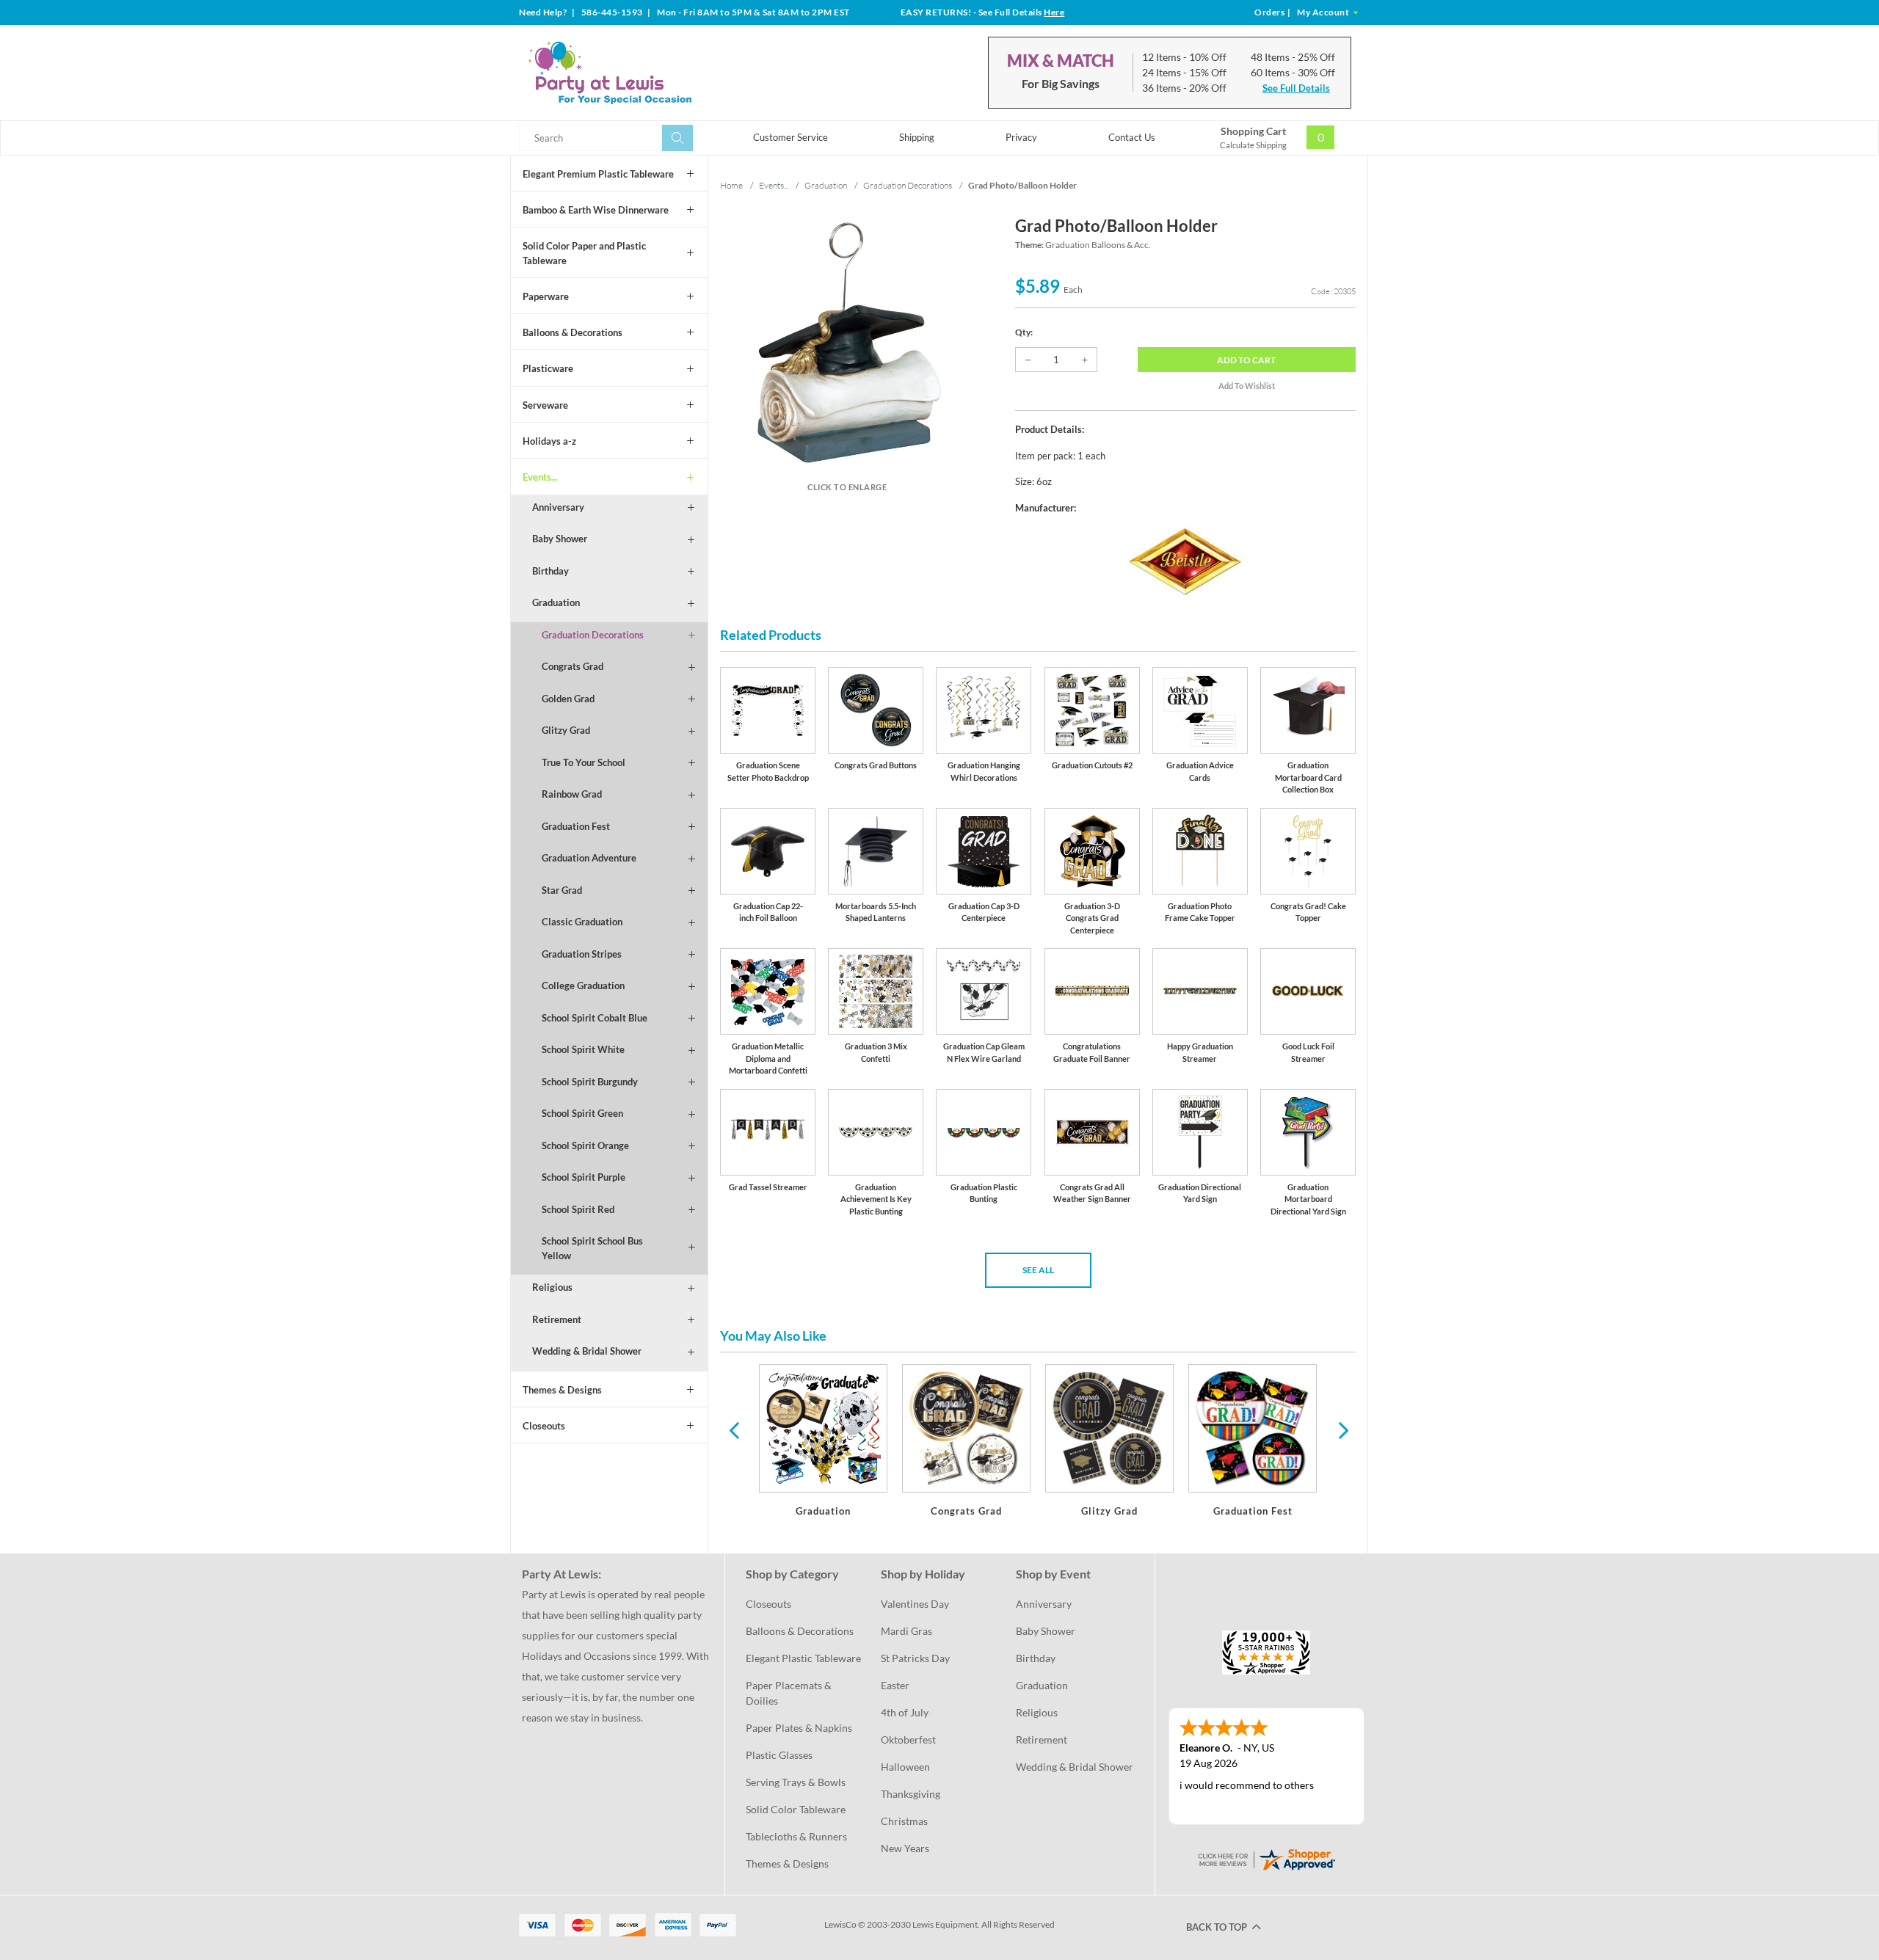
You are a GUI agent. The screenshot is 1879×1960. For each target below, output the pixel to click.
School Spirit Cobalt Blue (595, 1018)
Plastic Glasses (779, 1755)
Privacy (1021, 137)
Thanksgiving (911, 1794)
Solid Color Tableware (796, 1809)
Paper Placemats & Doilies (790, 1693)
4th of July (905, 1712)
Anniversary (558, 507)
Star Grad (562, 890)
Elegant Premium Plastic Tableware (598, 174)
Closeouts (544, 1426)
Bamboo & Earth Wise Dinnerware (596, 210)
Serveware (545, 405)
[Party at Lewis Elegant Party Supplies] (645, 73)
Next (1342, 1429)
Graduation (556, 602)
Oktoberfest (908, 1739)
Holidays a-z (549, 441)
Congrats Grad (573, 666)
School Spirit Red (578, 1209)
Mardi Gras (906, 1631)
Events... (540, 477)
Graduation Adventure (589, 858)
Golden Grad (568, 699)
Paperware (546, 296)
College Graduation (583, 986)
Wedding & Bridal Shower (587, 1351)
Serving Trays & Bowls (796, 1782)
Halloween (905, 1767)
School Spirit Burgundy (590, 1082)
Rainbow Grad (572, 794)
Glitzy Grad (566, 730)
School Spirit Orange (585, 1145)
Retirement (557, 1319)
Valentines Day (915, 1604)
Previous (734, 1429)
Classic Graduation (582, 922)
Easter (895, 1685)
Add (1246, 360)
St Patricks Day (915, 1658)
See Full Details (1296, 88)
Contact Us (1132, 137)
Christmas (904, 1821)
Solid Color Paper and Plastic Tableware (584, 253)
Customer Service (791, 137)
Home (731, 185)
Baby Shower (560, 539)
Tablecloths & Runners (796, 1836)
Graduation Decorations (593, 635)
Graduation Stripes (582, 954)
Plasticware (548, 368)
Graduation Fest (576, 826)
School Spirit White (583, 1049)
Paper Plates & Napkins (799, 1728)
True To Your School (584, 762)
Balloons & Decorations (573, 332)
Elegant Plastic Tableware (803, 1658)
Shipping (917, 137)
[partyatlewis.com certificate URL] (1266, 1858)
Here (1054, 12)
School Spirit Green (582, 1113)
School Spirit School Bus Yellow (592, 1248)
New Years (905, 1848)
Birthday (550, 571)
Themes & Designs (562, 1390)
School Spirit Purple (584, 1177)
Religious (552, 1287)
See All (1038, 1270)
